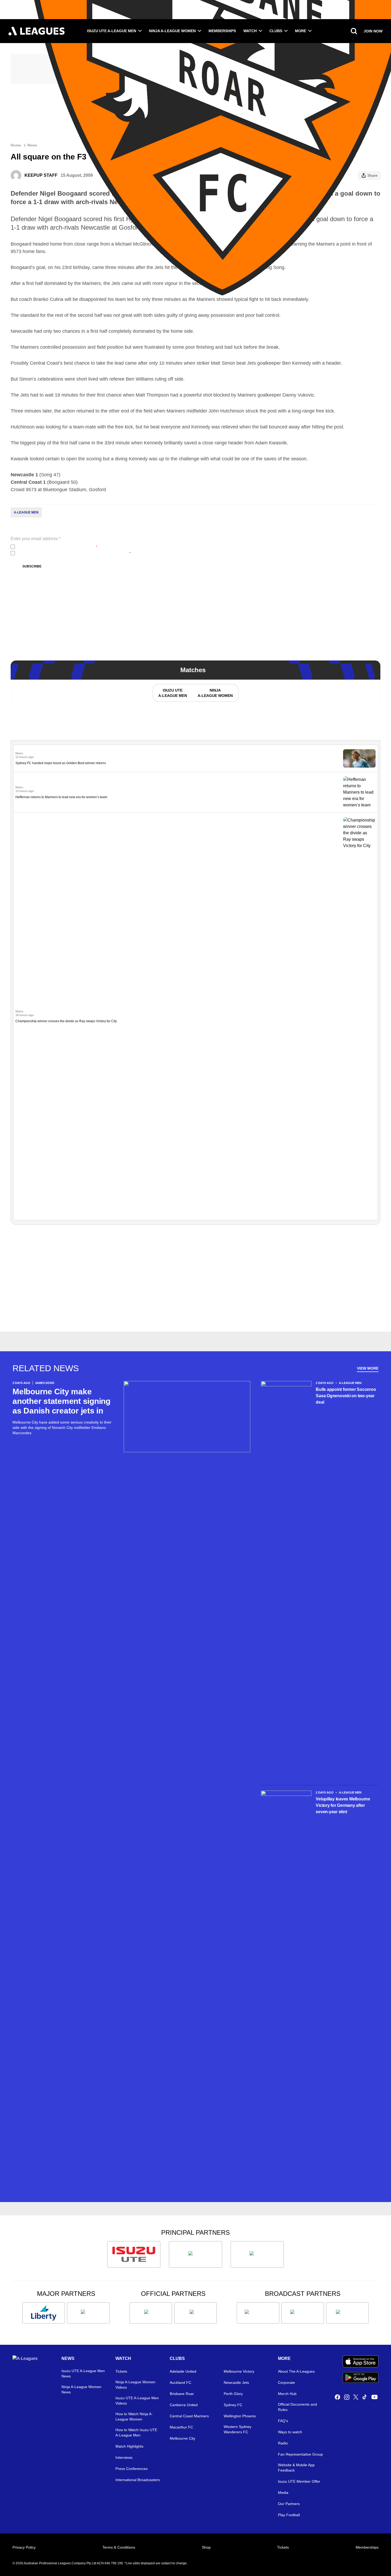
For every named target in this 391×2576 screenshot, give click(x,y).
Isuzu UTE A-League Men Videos (137, 2401)
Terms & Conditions (119, 2547)
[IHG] (195, 2313)
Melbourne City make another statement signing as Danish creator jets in (61, 1401)
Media (283, 2493)
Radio (283, 2443)
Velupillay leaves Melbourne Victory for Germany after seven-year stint (343, 1805)
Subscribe (32, 566)
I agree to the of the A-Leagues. (57, 547)
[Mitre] (151, 2313)
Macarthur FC (181, 2427)
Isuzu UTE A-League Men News (83, 2373)
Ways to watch (290, 2432)
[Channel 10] (258, 2313)
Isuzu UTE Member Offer (299, 2481)
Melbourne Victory (239, 2371)
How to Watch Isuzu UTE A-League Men (136, 2432)
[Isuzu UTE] (134, 2254)
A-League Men (26, 512)
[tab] (172, 693)
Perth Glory (233, 2394)
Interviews (124, 2457)
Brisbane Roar (182, 2394)
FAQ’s (283, 2421)
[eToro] (88, 2313)
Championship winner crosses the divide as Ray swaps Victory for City (66, 1021)
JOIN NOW (373, 31)
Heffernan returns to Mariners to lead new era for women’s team (61, 797)
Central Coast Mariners (189, 2416)
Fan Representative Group (300, 2454)
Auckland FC (180, 2383)
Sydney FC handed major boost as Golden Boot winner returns (61, 763)
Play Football (289, 2515)
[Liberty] (44, 2313)
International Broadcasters (138, 2480)
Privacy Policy (52, 547)
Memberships (222, 31)
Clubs (276, 31)
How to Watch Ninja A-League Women (134, 2417)
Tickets (121, 2371)
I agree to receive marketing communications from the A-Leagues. (74, 553)
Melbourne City (182, 2438)
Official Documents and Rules (298, 2407)
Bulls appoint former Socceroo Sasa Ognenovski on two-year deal (346, 1396)
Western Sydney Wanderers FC (238, 2429)
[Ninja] (195, 2254)
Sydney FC (233, 2405)
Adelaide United (183, 2371)
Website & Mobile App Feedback (296, 2468)
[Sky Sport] (347, 2313)
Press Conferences (132, 2469)
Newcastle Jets (236, 2383)
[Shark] (257, 2254)
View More (368, 1368)
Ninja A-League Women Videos (135, 2385)
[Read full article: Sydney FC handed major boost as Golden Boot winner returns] (359, 758)
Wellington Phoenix (240, 2416)
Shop (206, 2547)
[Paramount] (303, 2313)
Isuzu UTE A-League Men (112, 31)
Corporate (286, 2383)
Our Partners (289, 2504)
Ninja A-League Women (172, 31)
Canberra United (184, 2405)
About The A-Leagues (296, 2371)
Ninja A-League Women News (81, 2389)
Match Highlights (129, 2446)
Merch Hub (287, 2394)
